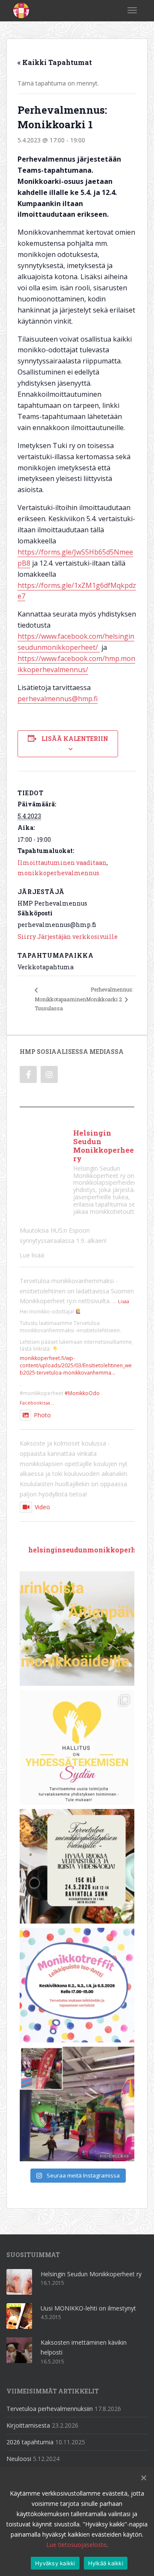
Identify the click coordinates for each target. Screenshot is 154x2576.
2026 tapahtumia (30, 2442)
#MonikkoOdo (82, 1393)
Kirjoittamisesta (28, 2425)
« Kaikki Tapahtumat (55, 62)
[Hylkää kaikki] (143, 2478)
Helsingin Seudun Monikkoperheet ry (91, 2274)
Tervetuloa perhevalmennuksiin (50, 2409)
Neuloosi (19, 2459)
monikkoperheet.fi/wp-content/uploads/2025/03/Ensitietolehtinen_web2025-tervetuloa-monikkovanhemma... (76, 1365)
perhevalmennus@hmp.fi (58, 699)
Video (42, 1507)
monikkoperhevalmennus (58, 873)
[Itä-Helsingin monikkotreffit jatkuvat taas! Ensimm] (77, 1985)
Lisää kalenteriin (75, 739)
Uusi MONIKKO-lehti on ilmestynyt (88, 2308)
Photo (42, 1415)
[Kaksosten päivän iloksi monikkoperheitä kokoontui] (77, 2104)
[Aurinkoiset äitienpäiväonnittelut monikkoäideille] (77, 1629)
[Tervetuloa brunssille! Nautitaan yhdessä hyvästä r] (77, 1866)
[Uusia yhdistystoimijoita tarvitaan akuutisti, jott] (77, 1747)
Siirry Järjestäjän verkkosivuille (68, 937)
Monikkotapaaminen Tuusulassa (60, 1004)
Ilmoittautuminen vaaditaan (62, 863)
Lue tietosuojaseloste (76, 2545)
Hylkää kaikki (106, 2563)
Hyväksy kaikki (55, 2563)
